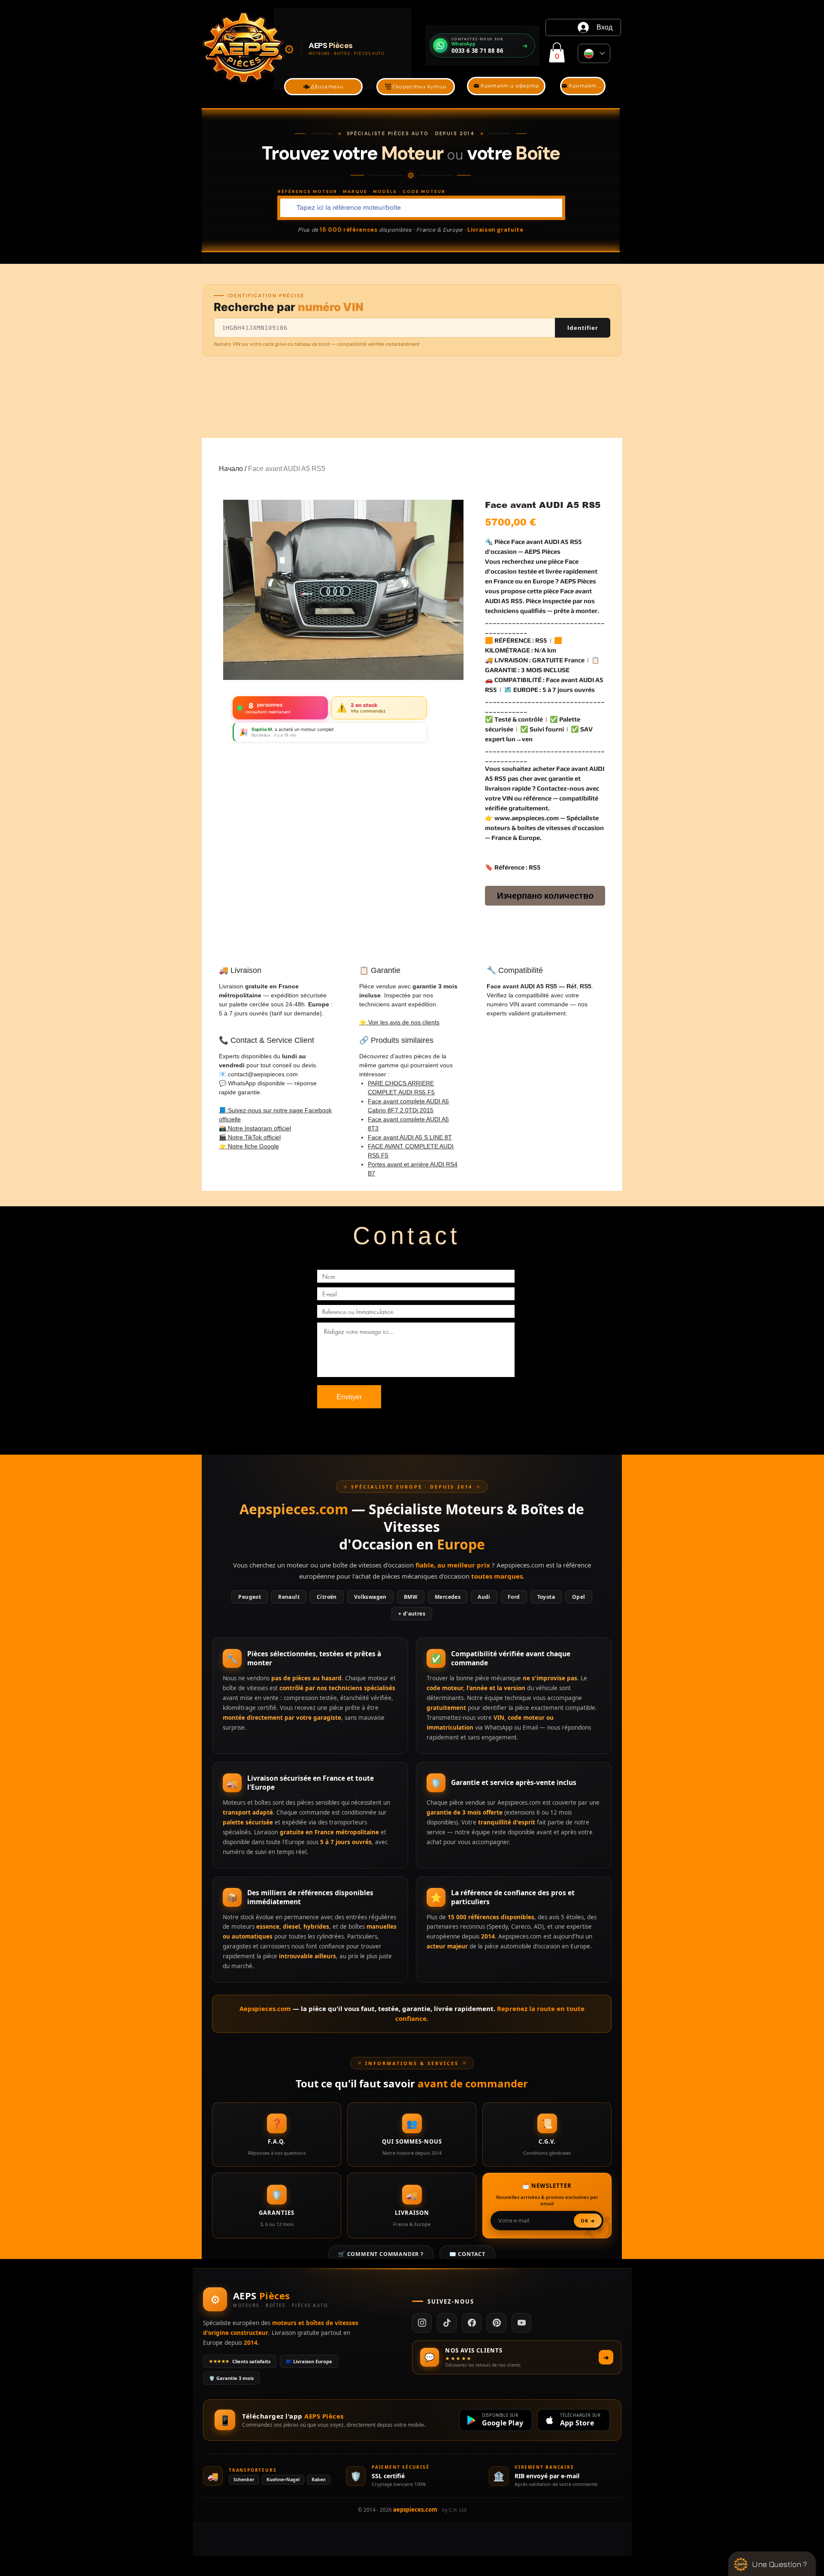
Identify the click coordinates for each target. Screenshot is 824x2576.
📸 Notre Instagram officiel (255, 1128)
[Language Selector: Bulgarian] (594, 53)
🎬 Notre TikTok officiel (250, 1137)
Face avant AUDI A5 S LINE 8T (410, 1137)
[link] (557, 53)
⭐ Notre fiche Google (249, 1146)
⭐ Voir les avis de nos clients (399, 1022)
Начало (231, 469)
